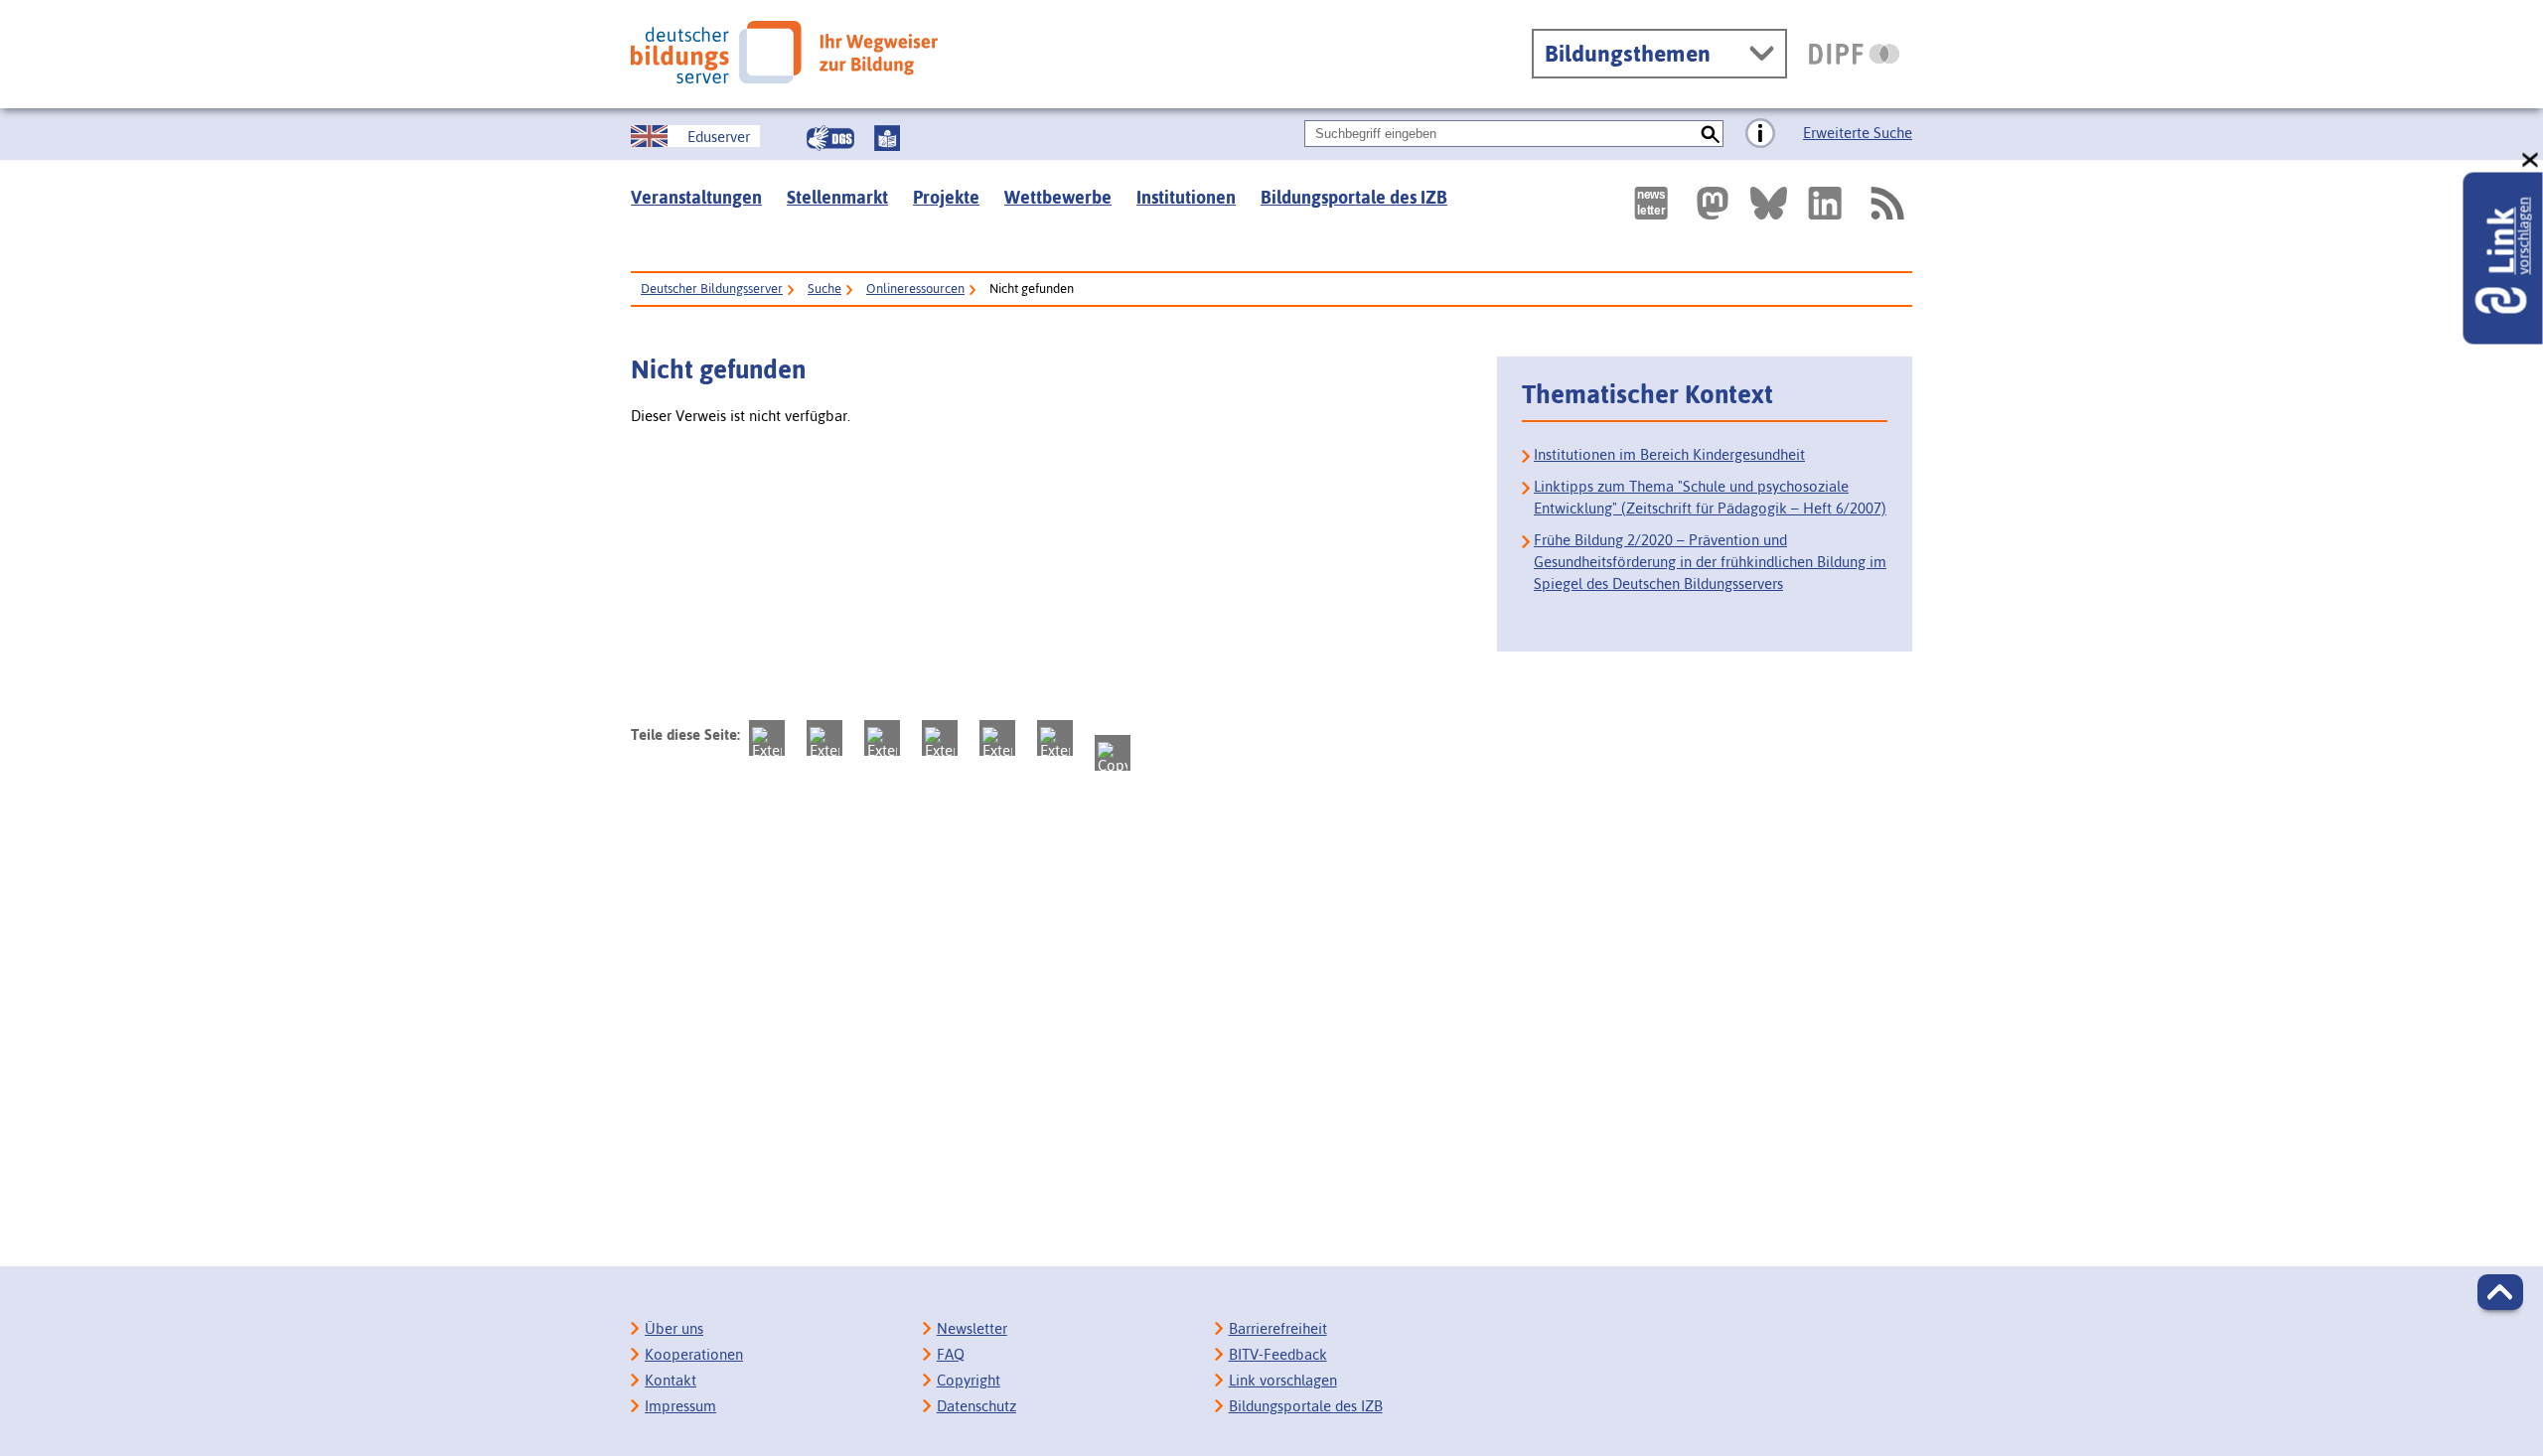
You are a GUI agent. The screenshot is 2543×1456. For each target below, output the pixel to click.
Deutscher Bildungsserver (712, 289)
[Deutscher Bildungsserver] (784, 52)
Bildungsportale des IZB (1354, 197)
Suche (824, 289)
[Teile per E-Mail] (1055, 738)
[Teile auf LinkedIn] (997, 738)
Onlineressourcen (915, 289)
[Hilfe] (1760, 134)
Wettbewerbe (1058, 197)
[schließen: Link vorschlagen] (2531, 160)
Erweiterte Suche (1858, 133)
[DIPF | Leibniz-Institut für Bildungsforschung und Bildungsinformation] (1854, 54)
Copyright (969, 1380)
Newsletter (972, 1328)
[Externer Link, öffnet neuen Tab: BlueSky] (1769, 203)
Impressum (680, 1406)
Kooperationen (694, 1354)
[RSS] (1886, 203)
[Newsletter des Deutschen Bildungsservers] (1651, 203)
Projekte (946, 197)
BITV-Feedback (1278, 1354)
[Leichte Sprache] (887, 138)
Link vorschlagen (1283, 1380)
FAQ (951, 1354)
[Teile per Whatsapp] (940, 738)
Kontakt (671, 1380)
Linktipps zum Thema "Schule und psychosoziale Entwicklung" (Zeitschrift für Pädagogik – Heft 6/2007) (1710, 497)
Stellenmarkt (837, 197)
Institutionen (1186, 197)
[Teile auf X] (882, 738)
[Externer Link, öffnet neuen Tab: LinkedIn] (1825, 203)
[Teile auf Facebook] (824, 738)
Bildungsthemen (1628, 54)
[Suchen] (1710, 134)
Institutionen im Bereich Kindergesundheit (1669, 454)
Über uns (674, 1328)
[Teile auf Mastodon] (767, 738)
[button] (2500, 1292)
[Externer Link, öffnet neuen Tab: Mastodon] (1713, 203)
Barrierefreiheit (1278, 1328)
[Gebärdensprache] (830, 138)
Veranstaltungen (696, 197)
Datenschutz (976, 1406)
